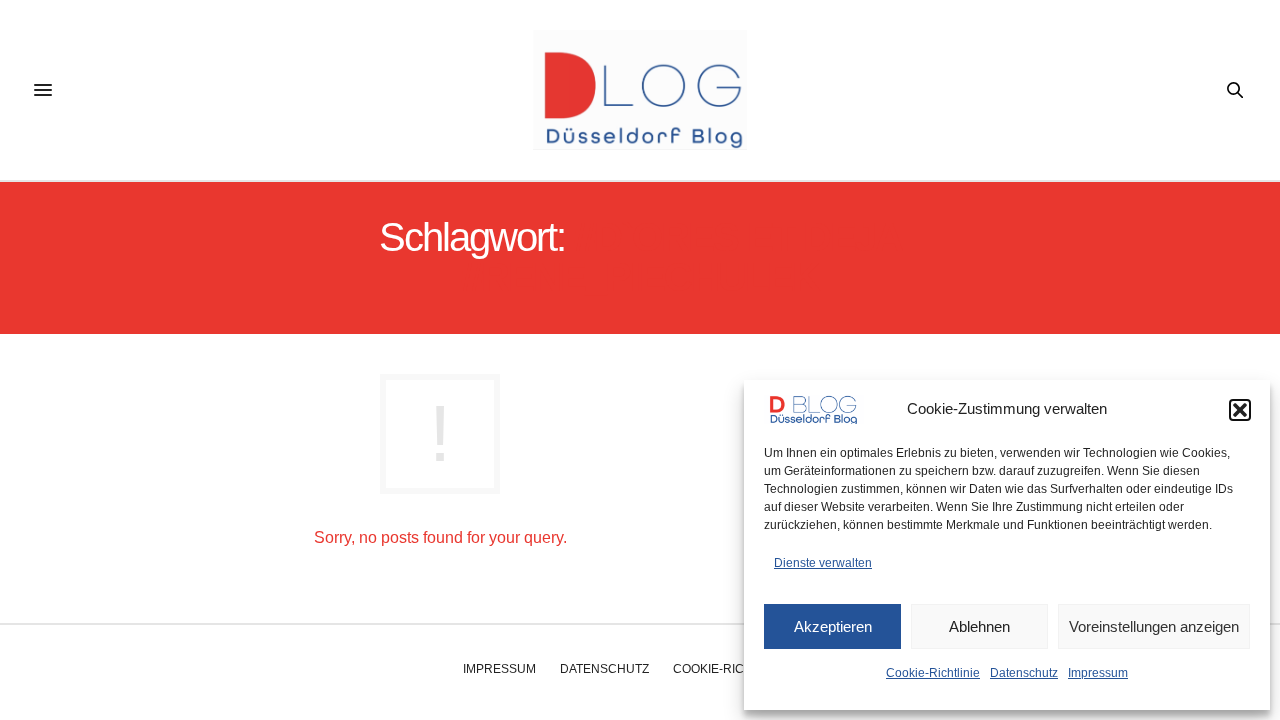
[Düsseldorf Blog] (639, 90)
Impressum (1098, 673)
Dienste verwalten (823, 563)
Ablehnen (979, 626)
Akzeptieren (833, 626)
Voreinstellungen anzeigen (1154, 626)
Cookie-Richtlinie (933, 673)
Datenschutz (1024, 673)
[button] (1240, 410)
